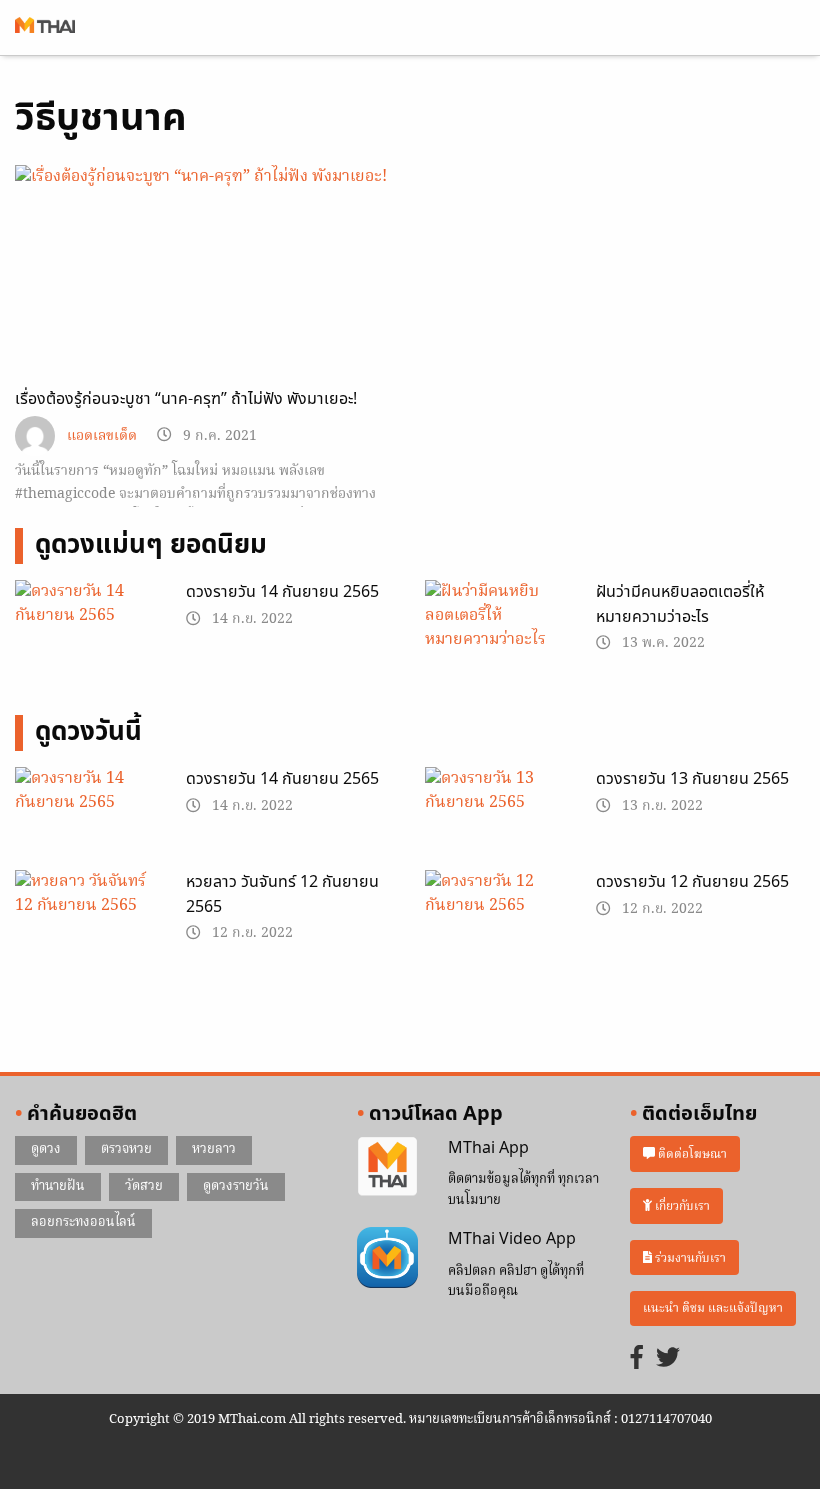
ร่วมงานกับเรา (689, 1257)
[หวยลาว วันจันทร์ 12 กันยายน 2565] (85, 920)
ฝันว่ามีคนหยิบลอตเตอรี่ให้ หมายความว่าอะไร (680, 605)
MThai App (488, 1148)
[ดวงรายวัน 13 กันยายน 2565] (495, 816)
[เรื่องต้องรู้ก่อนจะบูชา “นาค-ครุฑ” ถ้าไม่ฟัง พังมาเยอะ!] (205, 272)
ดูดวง (46, 1149)
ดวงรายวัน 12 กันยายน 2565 (692, 882)
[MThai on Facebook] (637, 1359)
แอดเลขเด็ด (102, 436)
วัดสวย (144, 1186)
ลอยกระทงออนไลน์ (83, 1222)
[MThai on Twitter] (668, 1359)
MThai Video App (512, 1239)
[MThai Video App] (387, 1258)
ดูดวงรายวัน (236, 1186)
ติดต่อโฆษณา (691, 1153)
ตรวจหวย (126, 1149)
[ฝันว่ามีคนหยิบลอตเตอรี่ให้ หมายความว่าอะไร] (495, 620)
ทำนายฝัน (58, 1186)
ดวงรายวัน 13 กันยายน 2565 (692, 779)
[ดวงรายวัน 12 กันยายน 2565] (495, 920)
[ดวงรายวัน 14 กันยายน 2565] (85, 629)
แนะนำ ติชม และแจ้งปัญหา (713, 1308)
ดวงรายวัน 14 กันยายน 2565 (282, 592)
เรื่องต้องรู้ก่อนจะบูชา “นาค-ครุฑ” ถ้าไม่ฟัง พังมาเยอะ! (186, 399)
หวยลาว (214, 1149)
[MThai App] (387, 1167)
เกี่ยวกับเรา (681, 1205)
